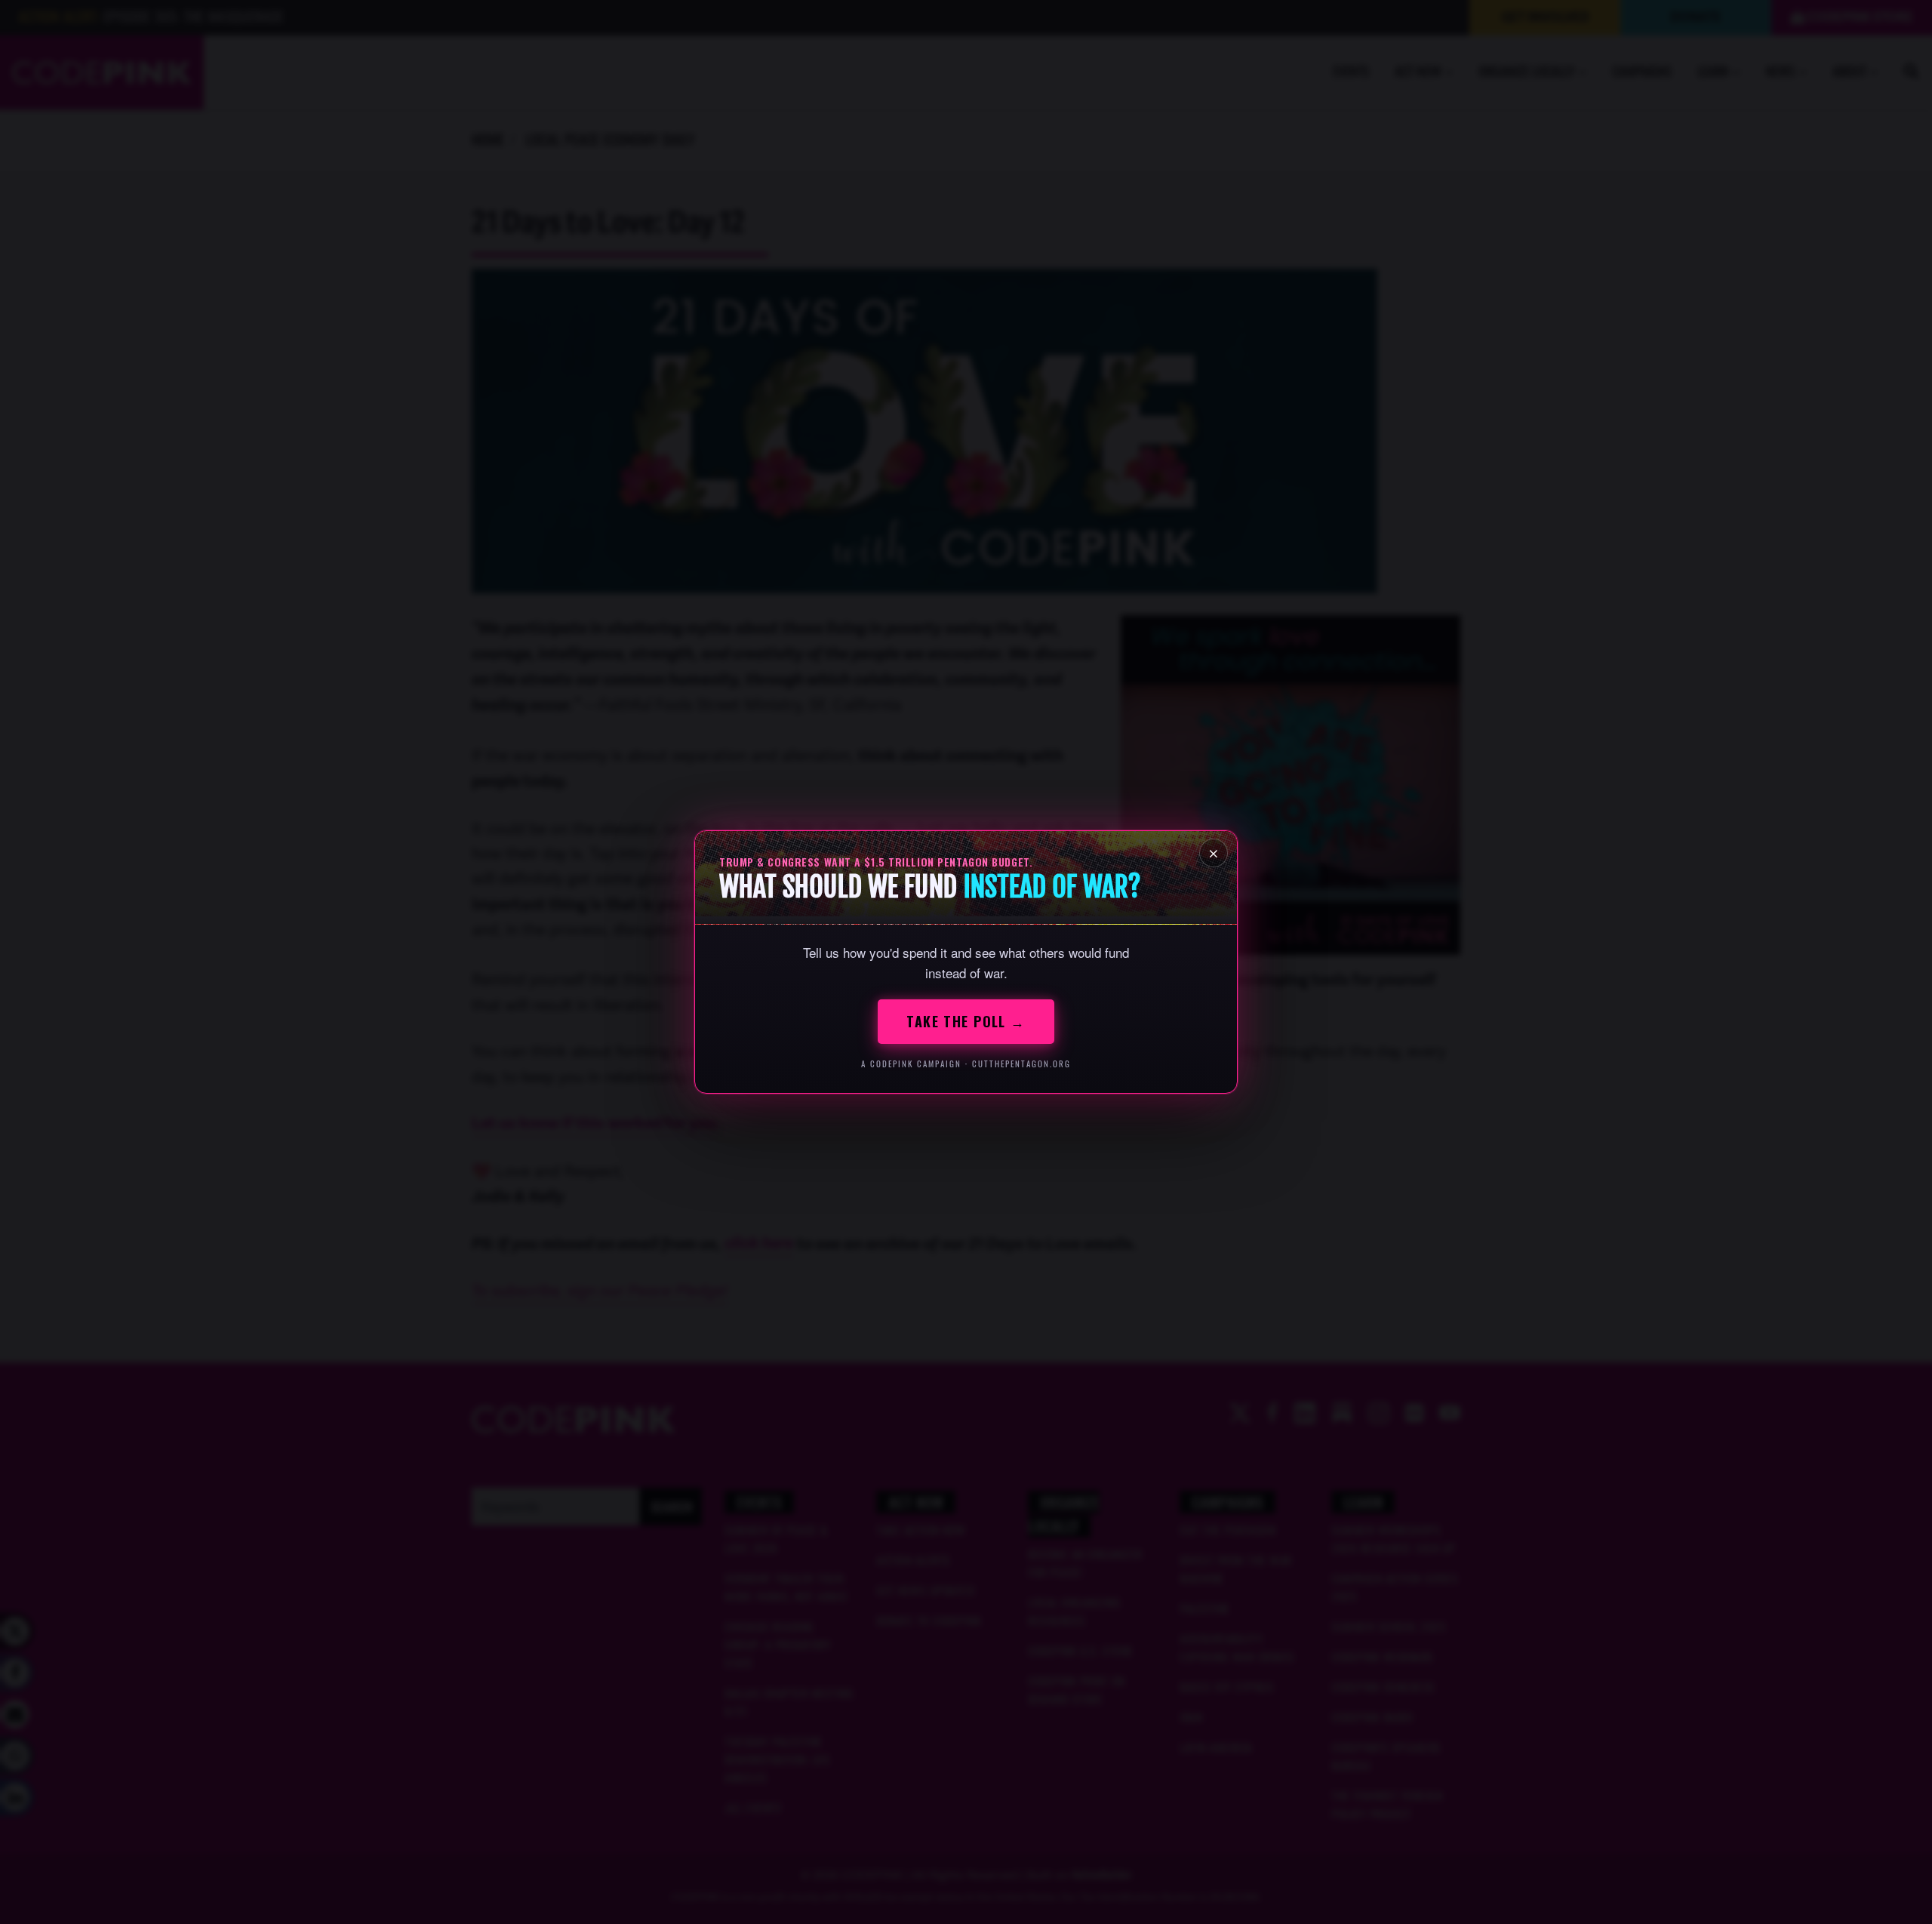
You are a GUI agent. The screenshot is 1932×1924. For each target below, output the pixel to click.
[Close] (1214, 853)
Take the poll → (966, 1021)
